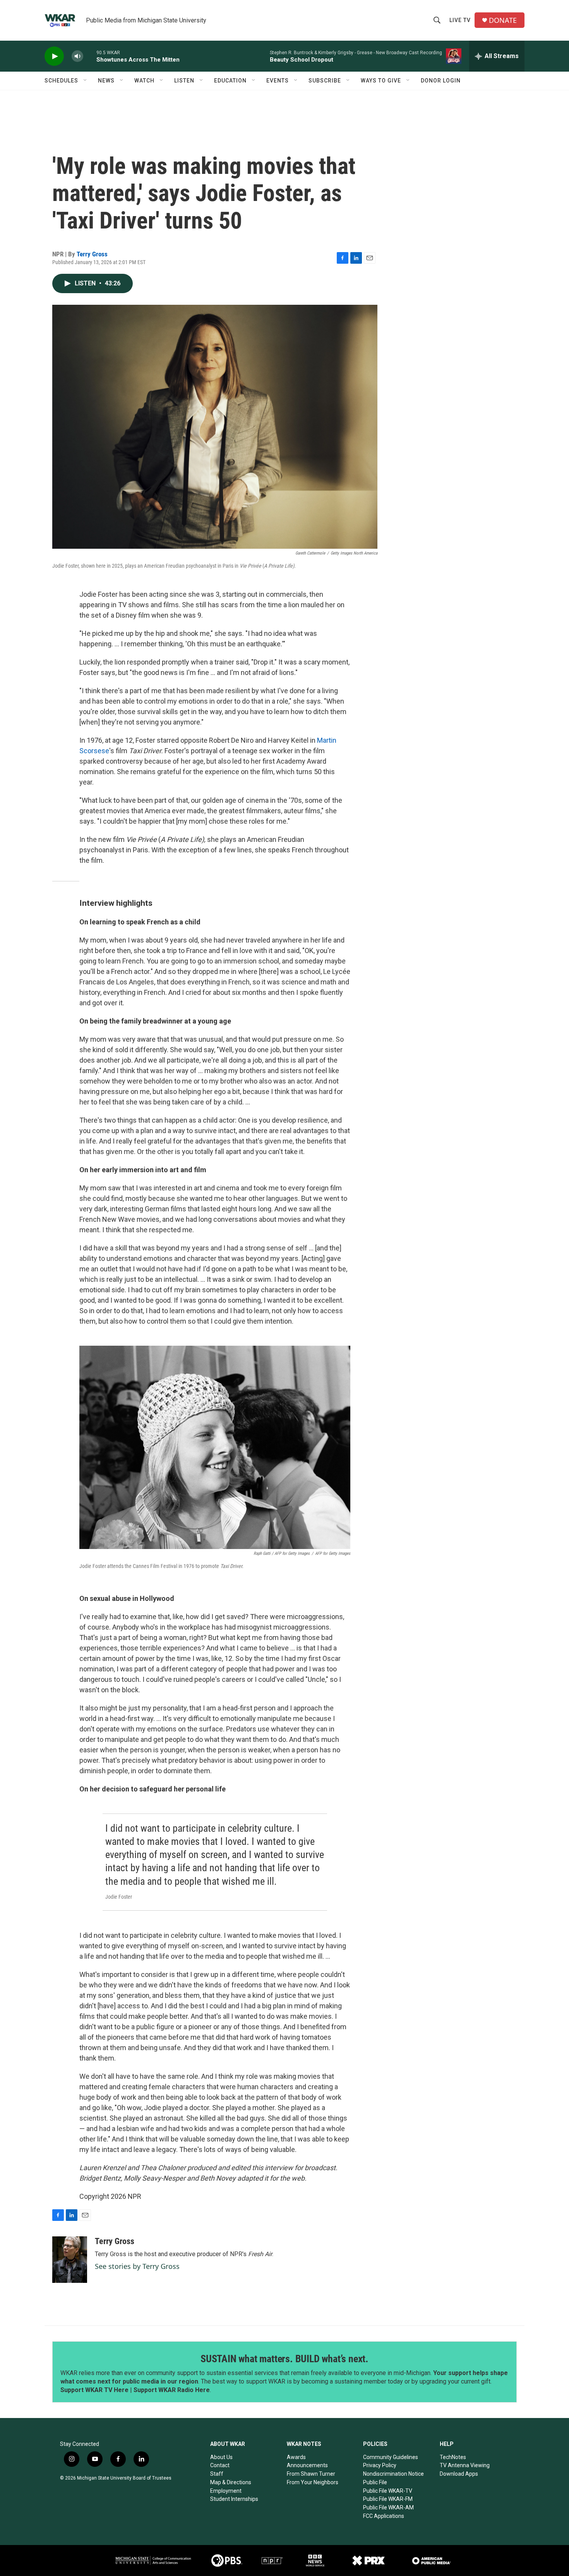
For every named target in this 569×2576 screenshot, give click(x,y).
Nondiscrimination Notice (393, 2474)
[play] (54, 56)
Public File (375, 2482)
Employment (226, 2491)
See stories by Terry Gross (137, 2266)
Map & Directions (231, 2482)
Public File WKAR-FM (388, 2499)
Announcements (307, 2465)
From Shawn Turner (311, 2474)
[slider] (90, 56)
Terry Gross (92, 254)
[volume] (77, 56)
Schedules (61, 81)
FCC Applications (384, 2516)
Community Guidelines (391, 2457)
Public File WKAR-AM (388, 2507)
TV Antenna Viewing (465, 2465)
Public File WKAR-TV (388, 2491)
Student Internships (234, 2499)
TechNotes (453, 2457)
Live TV (460, 20)
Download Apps (459, 2474)
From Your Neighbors (313, 2482)
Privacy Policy (380, 2465)
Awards (296, 2457)
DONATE (503, 20)
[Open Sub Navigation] (86, 81)
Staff (217, 2474)
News (106, 81)
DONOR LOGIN (441, 81)
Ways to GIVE (381, 81)
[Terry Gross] (70, 2260)
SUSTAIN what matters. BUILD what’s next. (284, 2359)
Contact (220, 2465)
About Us (221, 2457)
